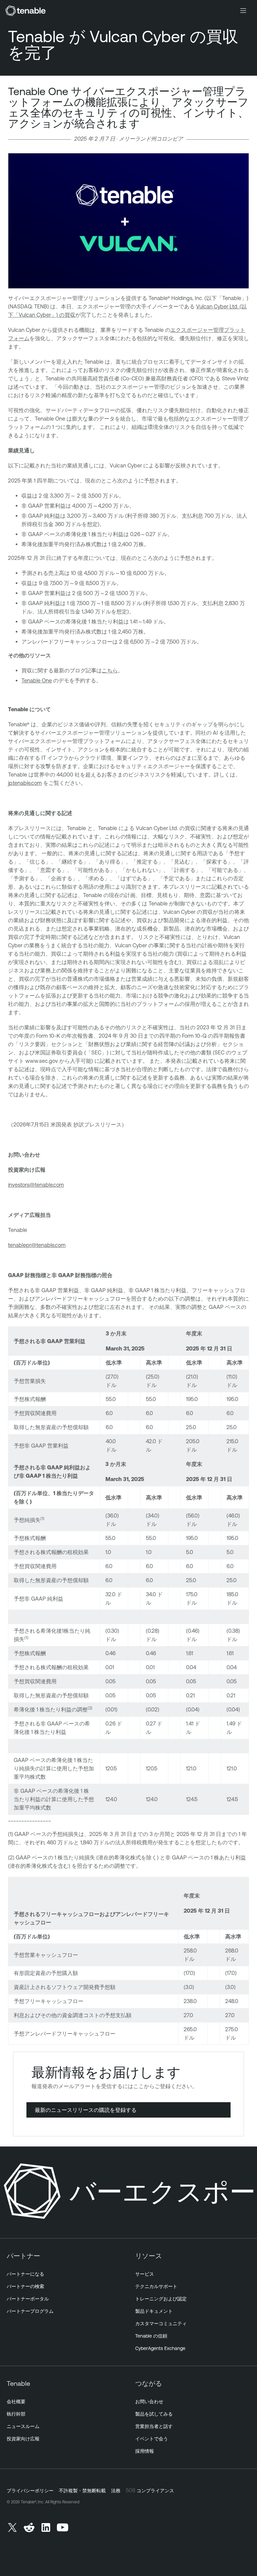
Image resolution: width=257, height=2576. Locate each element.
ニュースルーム (23, 2426)
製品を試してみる (154, 2414)
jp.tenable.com (25, 783)
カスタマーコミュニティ (161, 2324)
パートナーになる (25, 2274)
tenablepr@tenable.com (37, 1245)
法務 (116, 2491)
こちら (110, 670)
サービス (145, 2274)
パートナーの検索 (25, 2286)
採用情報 (145, 2451)
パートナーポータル (28, 2299)
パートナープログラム (30, 2311)
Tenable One (37, 680)
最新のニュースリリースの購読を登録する (86, 2110)
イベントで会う (152, 2439)
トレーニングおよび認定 (161, 2299)
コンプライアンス (155, 2491)
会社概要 (16, 2402)
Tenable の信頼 (151, 2336)
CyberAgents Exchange (160, 2348)
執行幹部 (16, 2414)
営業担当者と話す (154, 2426)
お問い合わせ (149, 2402)
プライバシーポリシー (30, 2491)
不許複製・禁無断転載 (82, 2491)
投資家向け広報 (23, 2439)
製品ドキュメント (154, 2311)
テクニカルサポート (156, 2286)
